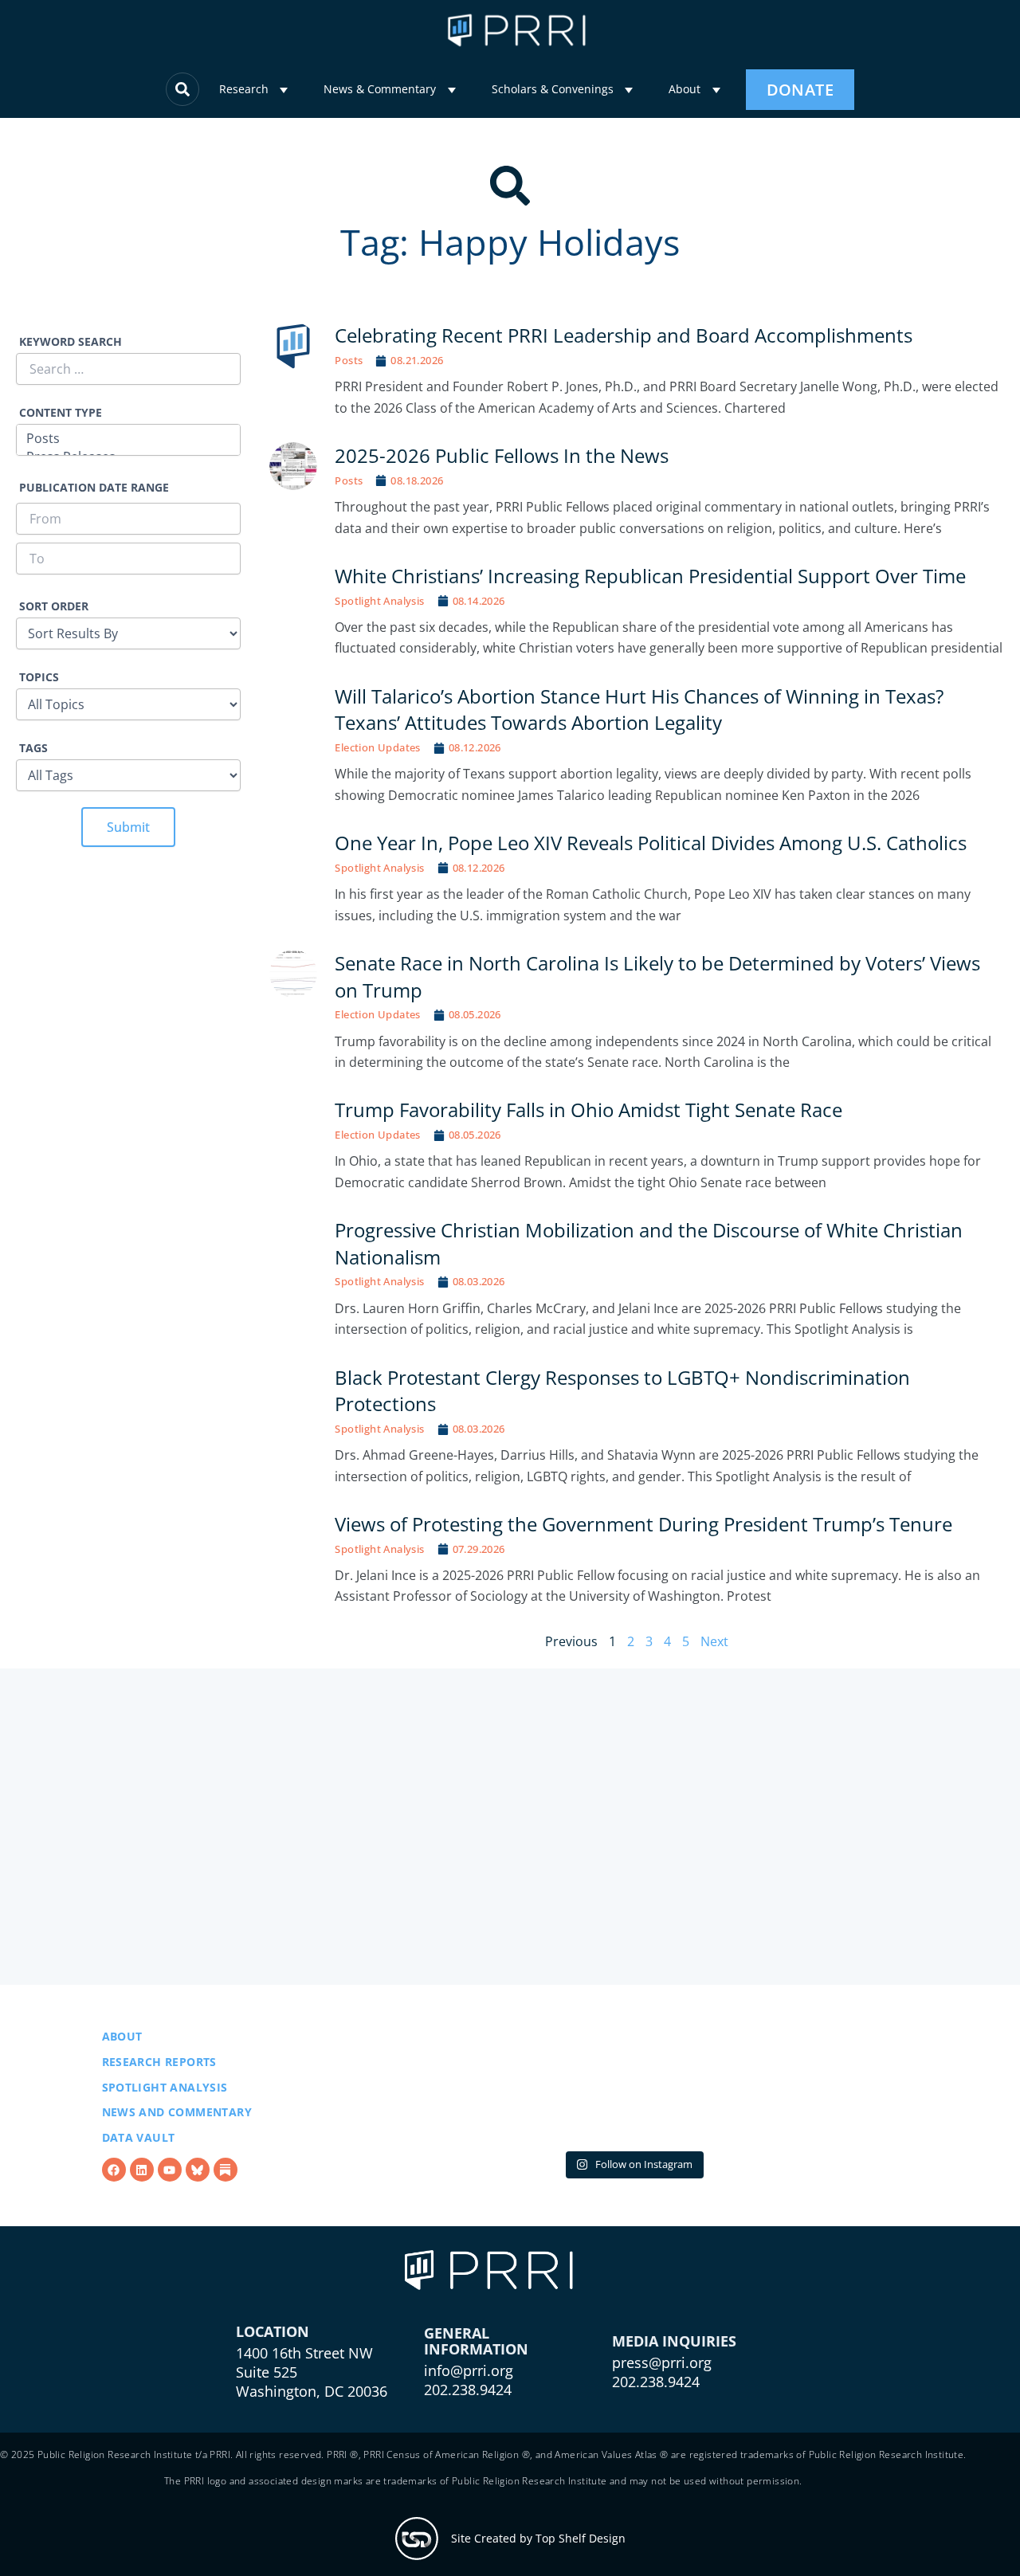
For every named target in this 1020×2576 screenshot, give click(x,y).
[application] (284, 90)
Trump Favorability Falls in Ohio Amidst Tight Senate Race (590, 1110)
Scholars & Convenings (553, 89)
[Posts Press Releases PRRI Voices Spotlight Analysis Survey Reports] (128, 442)
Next (714, 1641)
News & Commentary (380, 89)
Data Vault (139, 2137)
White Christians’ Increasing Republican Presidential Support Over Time (650, 576)
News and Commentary (177, 2112)
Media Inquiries (674, 2341)
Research (244, 89)
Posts (349, 360)
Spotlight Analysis (379, 601)
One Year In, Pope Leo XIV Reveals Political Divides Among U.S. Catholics (651, 843)
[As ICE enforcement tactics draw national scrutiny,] (826, 2086)
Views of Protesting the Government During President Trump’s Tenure (643, 1524)
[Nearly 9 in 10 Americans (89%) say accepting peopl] (633, 2086)
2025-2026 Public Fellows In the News (502, 455)
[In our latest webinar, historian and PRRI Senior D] (439, 2086)
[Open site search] (182, 89)
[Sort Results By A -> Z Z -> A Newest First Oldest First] (128, 633)
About (685, 89)
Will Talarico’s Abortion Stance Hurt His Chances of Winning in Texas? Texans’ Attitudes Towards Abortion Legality (639, 710)
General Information (476, 2341)
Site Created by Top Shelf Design (538, 2538)
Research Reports (159, 2062)
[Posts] (128, 439)
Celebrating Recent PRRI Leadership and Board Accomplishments (624, 335)
